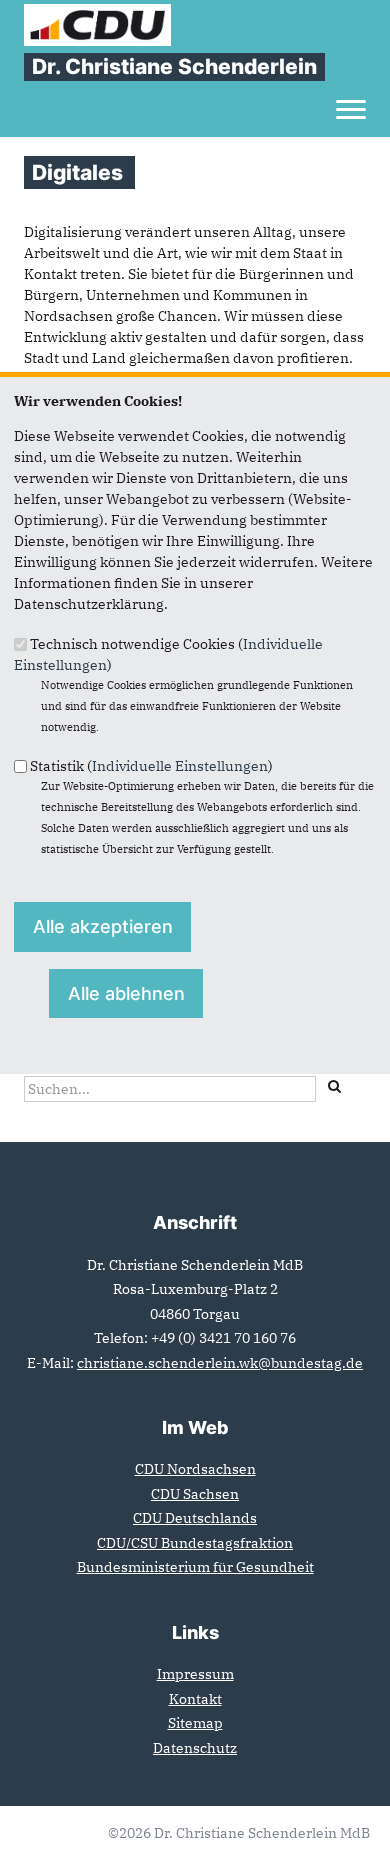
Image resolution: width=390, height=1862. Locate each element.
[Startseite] (97, 14)
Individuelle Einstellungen (180, 766)
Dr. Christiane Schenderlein (174, 66)
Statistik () (151, 766)
